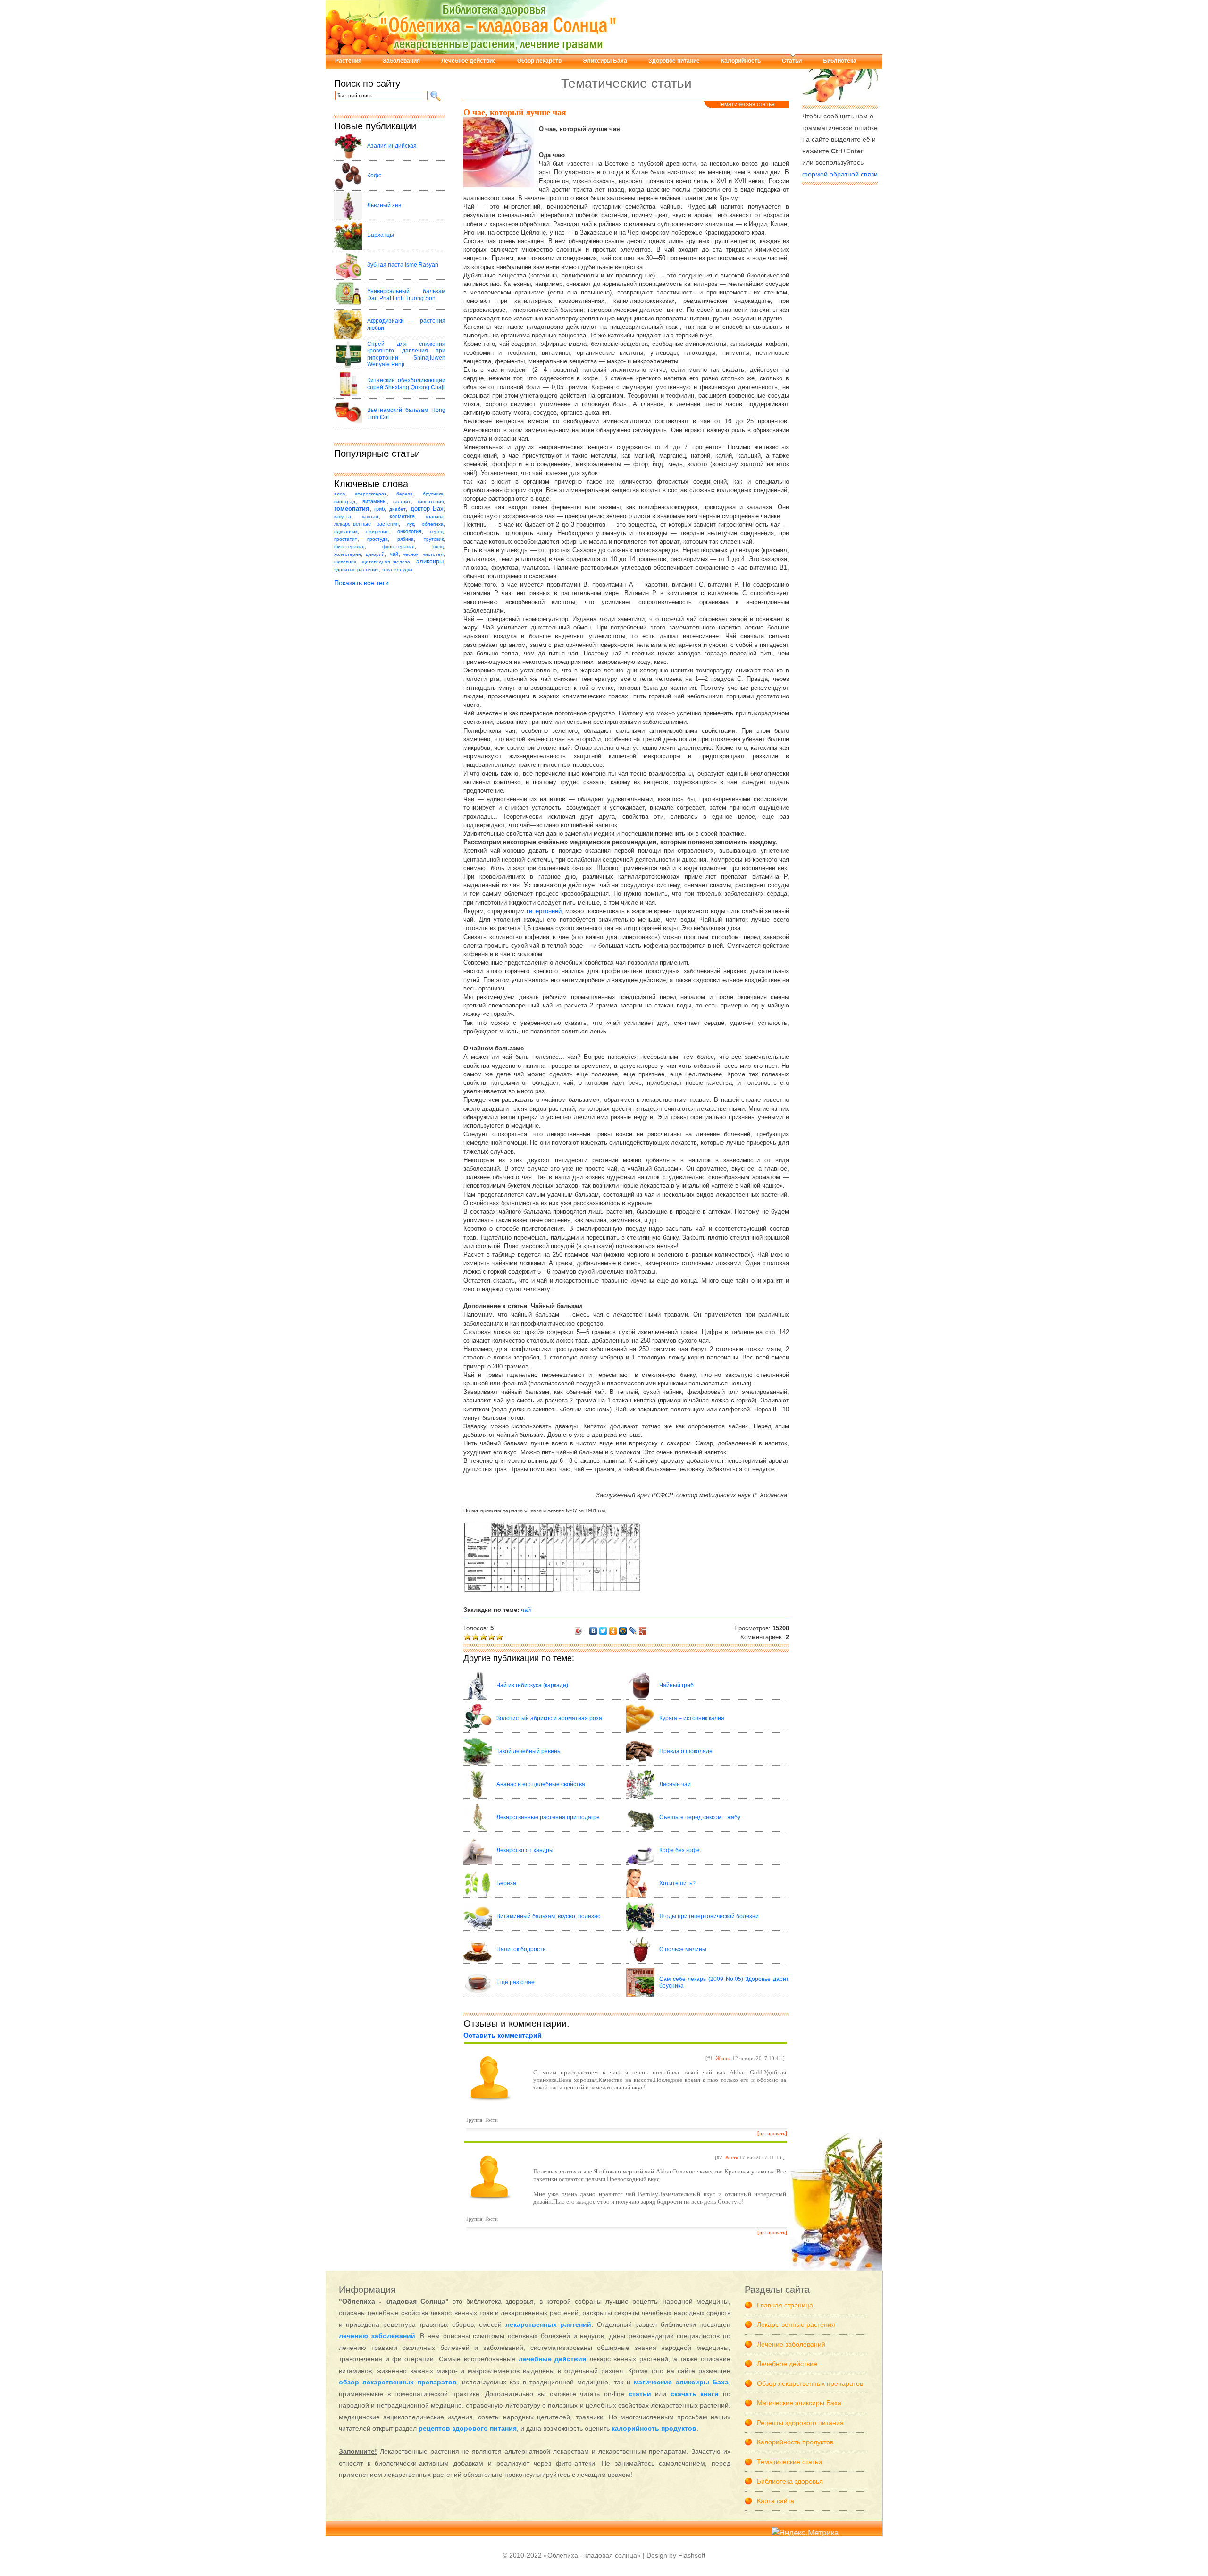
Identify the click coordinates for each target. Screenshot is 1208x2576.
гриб (379, 509)
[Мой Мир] (623, 1631)
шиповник (345, 562)
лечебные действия (553, 2359)
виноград (345, 501)
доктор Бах (427, 509)
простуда (377, 539)
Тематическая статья (747, 104)
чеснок (411, 554)
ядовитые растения (356, 569)
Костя (732, 2157)
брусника (433, 494)
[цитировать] (772, 2133)
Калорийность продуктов (795, 2442)
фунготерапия (398, 547)
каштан (370, 516)
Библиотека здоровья (790, 2481)
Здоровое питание (674, 61)
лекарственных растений (548, 2324)
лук (410, 524)
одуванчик (346, 532)
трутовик (434, 539)
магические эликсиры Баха (681, 2382)
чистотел (433, 554)
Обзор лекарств (539, 61)
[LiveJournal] (633, 1631)
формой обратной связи (840, 174)
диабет (398, 509)
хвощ (438, 547)
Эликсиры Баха (605, 61)
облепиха (433, 524)
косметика (402, 516)
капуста (343, 516)
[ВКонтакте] (593, 1631)
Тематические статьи (789, 2462)
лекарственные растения (366, 524)
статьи (640, 2394)
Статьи (792, 61)
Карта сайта (776, 2501)
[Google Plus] (643, 1631)
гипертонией (544, 911)
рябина (406, 539)
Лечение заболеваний (791, 2344)
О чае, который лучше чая (515, 112)
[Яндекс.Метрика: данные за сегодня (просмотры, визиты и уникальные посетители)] (805, 2533)
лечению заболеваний (377, 2336)
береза (405, 494)
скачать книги (695, 2394)
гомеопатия (352, 509)
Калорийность (741, 61)
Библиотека (840, 61)
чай (394, 554)
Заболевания (401, 61)
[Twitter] (603, 1631)
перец (437, 532)
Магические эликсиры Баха (799, 2403)
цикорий (375, 554)
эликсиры (430, 562)
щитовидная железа (386, 562)
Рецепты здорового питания (800, 2423)
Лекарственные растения (796, 2324)
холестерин (348, 554)
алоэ (340, 494)
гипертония (431, 501)
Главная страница (785, 2305)
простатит (346, 539)
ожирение (377, 532)
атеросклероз (371, 494)
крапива (435, 516)
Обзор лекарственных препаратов (810, 2383)
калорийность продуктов (654, 2428)
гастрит (402, 501)
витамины (374, 501)
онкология (409, 531)
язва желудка (397, 569)
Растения (348, 61)
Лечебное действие (469, 61)
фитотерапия (349, 547)
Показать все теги (361, 583)
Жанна (723, 2058)
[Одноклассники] (613, 1631)
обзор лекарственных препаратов (398, 2382)
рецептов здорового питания (468, 2428)
